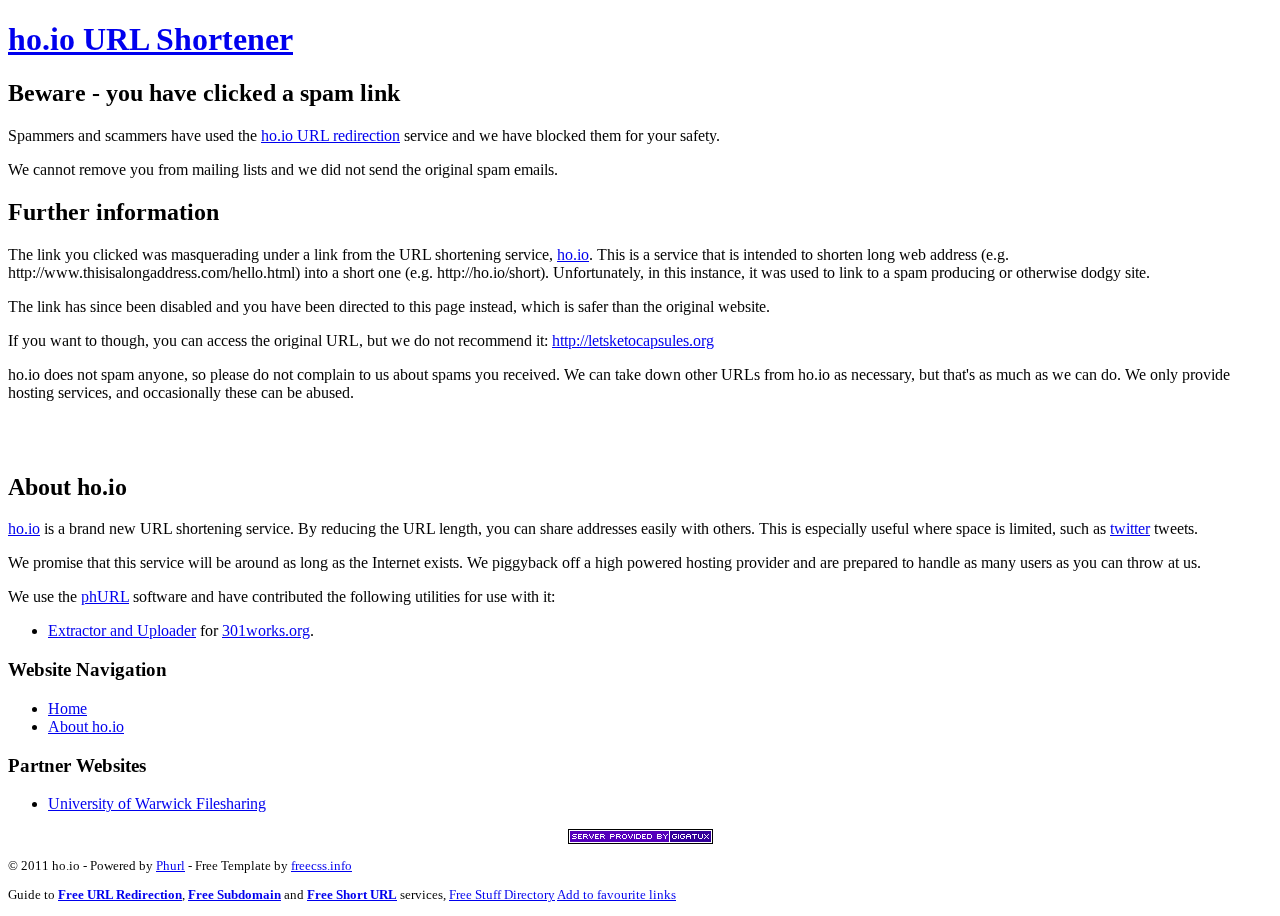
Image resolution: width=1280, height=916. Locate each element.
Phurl (170, 865)
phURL (105, 596)
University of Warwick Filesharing (157, 803)
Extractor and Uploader (122, 630)
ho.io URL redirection (330, 135)
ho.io (573, 254)
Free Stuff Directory (502, 894)
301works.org (266, 630)
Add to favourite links (616, 894)
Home (67, 708)
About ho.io (86, 726)
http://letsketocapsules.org (633, 340)
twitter (1130, 528)
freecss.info (321, 865)
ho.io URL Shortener (150, 39)
